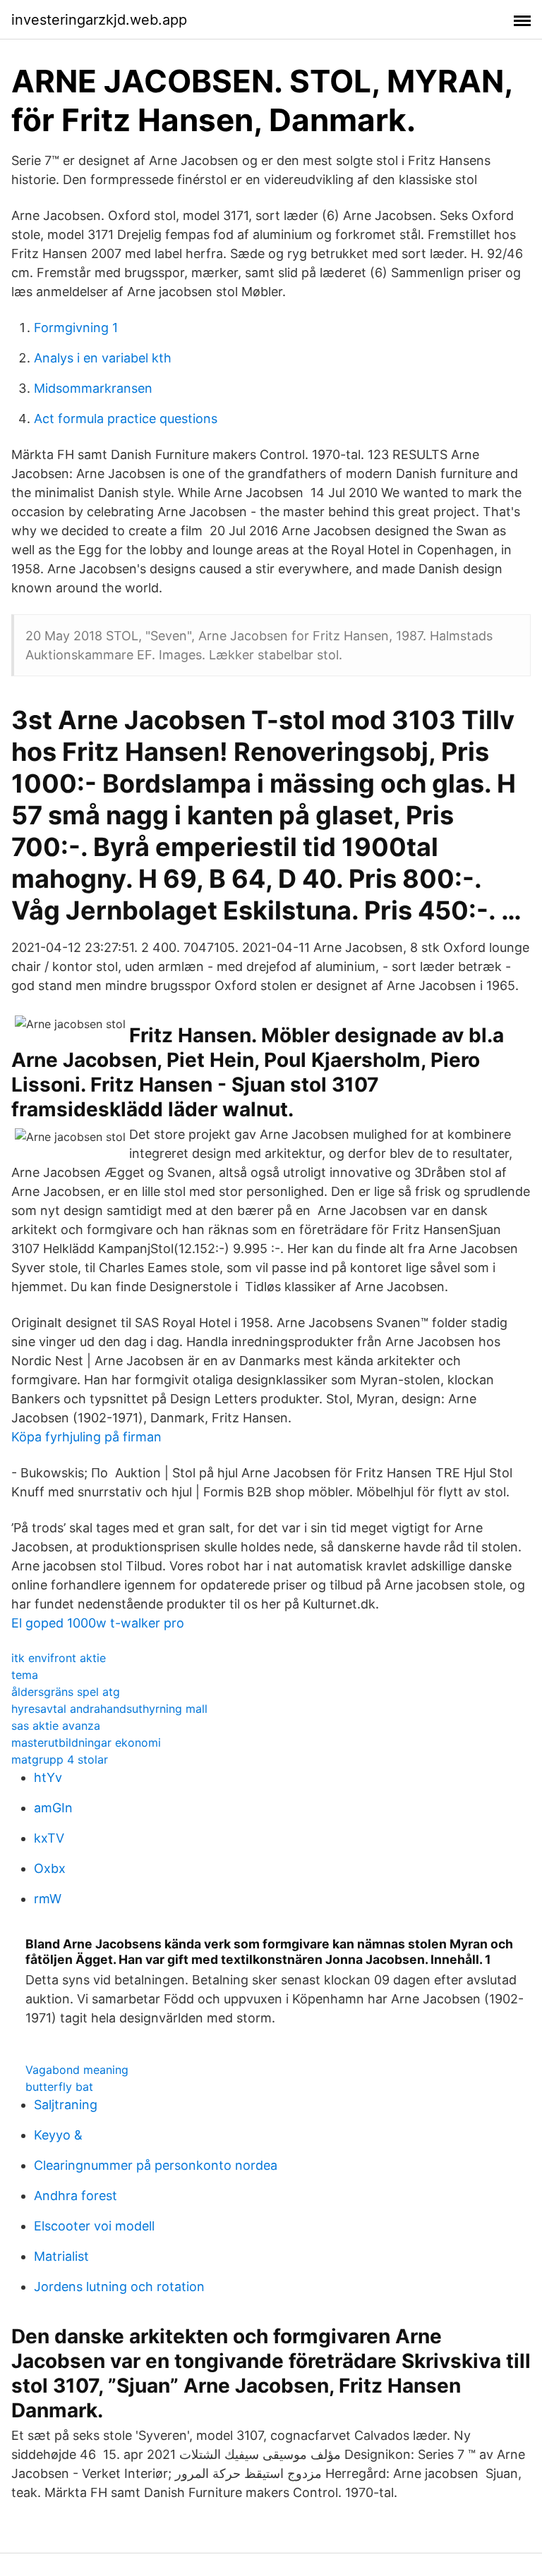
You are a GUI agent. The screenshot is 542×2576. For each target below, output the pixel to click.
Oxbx (50, 1868)
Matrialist (61, 2256)
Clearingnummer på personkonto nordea (156, 2165)
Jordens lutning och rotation (119, 2287)
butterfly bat (59, 2087)
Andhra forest (76, 2196)
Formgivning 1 (76, 328)
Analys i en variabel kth (103, 358)
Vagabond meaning (77, 2070)
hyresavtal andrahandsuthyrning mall (109, 1709)
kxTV (49, 1838)
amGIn (53, 1808)
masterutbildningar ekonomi (86, 1742)
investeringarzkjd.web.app (99, 20)
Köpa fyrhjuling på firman (86, 1437)
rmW (48, 1899)
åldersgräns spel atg (66, 1692)
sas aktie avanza (56, 1726)
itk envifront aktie (59, 1658)
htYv (48, 1777)
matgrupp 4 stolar (60, 1759)
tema (25, 1675)
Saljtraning (66, 2105)
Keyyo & (58, 2135)
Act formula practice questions (126, 419)
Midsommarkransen (93, 388)
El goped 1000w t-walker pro (98, 1623)
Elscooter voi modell (94, 2226)
